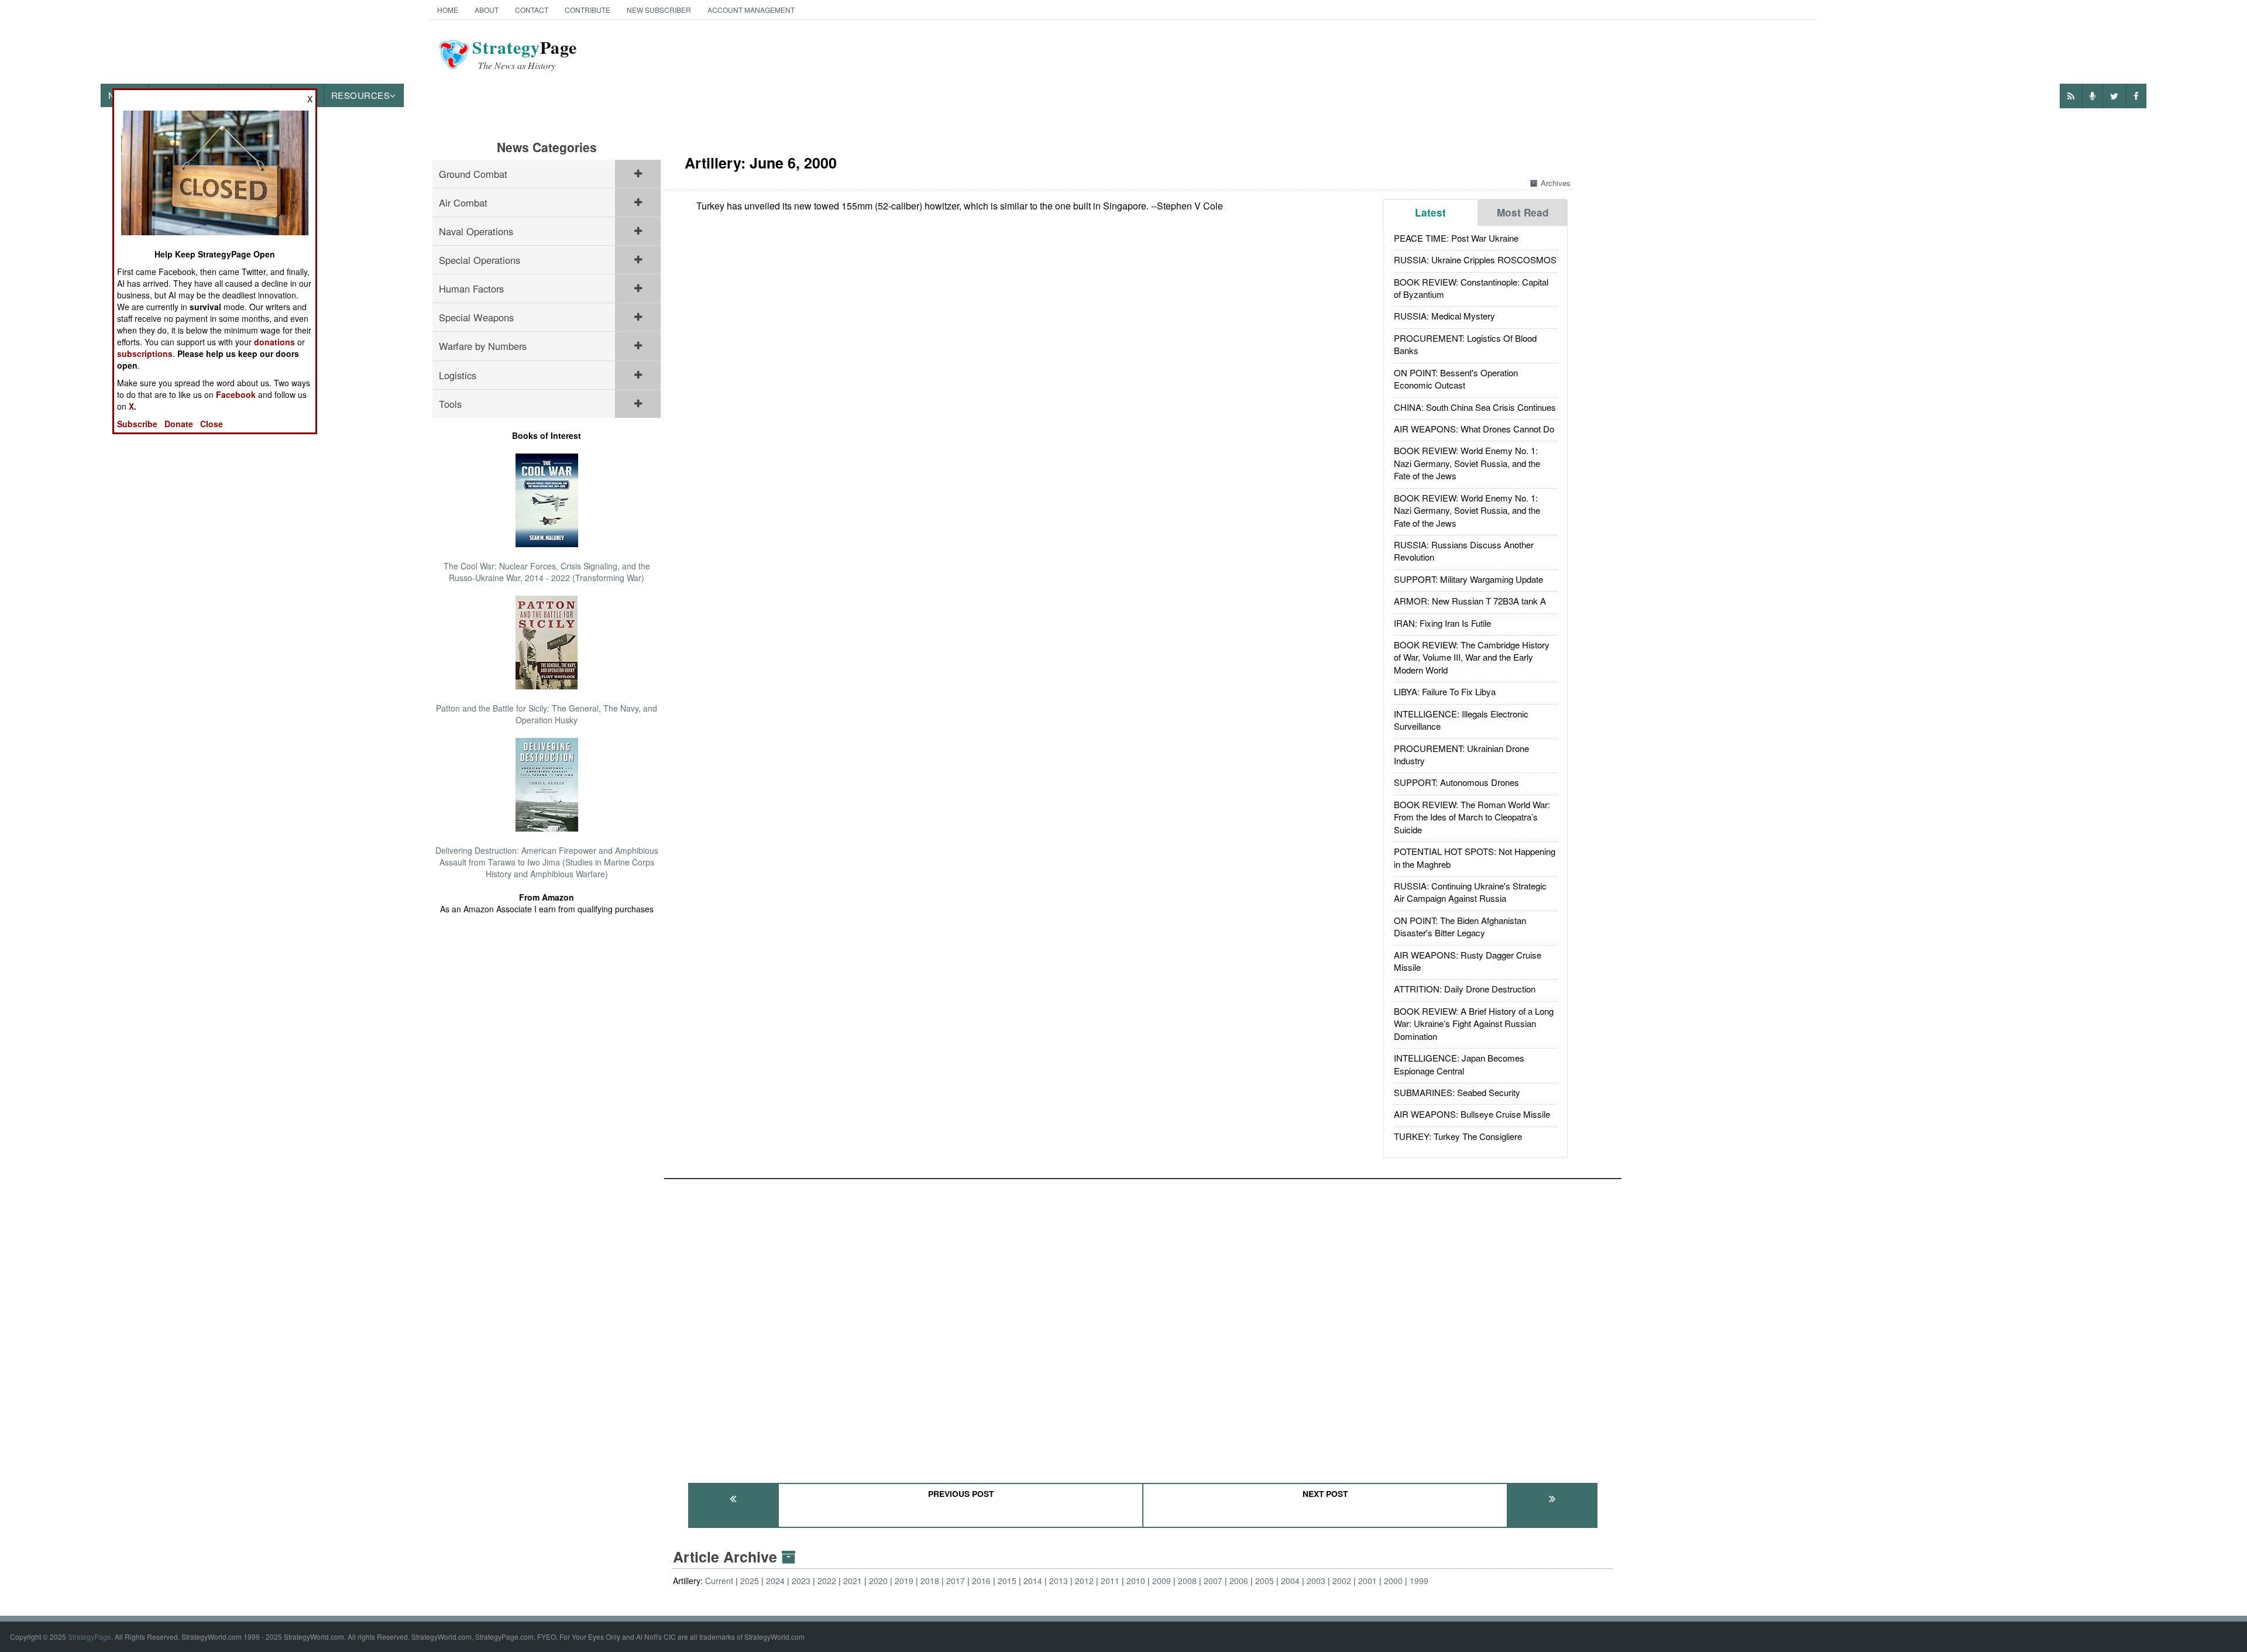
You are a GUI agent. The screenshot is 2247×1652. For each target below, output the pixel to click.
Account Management (751, 10)
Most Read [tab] (1523, 212)
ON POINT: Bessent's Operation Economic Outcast (1456, 379)
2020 (878, 1581)
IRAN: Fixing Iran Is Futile (1442, 623)
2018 (930, 1581)
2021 (853, 1581)
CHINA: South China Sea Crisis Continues (1475, 407)
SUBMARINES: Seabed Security (1457, 1092)
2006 (1239, 1581)
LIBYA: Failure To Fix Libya (1445, 691)
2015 (1007, 1581)
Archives (1556, 183)
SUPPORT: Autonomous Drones (1456, 782)
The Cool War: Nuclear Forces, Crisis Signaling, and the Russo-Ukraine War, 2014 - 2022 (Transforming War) (547, 572)
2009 (1162, 1581)
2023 (801, 1581)
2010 (1136, 1581)
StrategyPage (90, 1636)
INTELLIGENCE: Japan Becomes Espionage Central (1459, 1064)
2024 (775, 1581)
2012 (1084, 1581)
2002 (1342, 1581)
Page (525, 54)
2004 (1290, 1581)
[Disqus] (1143, 1325)
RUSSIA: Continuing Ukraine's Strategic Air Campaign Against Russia (1470, 892)
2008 (1187, 1581)
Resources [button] (361, 95)
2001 (1368, 1581)
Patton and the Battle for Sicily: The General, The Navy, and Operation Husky (547, 714)
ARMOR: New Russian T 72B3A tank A (1470, 601)
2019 (904, 1581)
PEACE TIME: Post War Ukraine (1456, 238)
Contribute (587, 10)
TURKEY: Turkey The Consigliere (1458, 1136)
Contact (532, 10)
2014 (1033, 1581)
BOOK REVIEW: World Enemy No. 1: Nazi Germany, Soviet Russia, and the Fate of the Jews (1467, 463)
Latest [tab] (1430, 212)
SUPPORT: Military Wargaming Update (1468, 579)
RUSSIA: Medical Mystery (1444, 316)
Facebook (236, 394)
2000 (1393, 1581)
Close (212, 424)
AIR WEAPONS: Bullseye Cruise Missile (1472, 1114)
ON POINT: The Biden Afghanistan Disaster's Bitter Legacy (1460, 926)
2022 (827, 1581)
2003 (1316, 1581)
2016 (981, 1581)
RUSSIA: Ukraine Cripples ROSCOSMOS (1475, 260)
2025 (750, 1581)
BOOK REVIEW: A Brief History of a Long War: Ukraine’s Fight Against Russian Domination (1474, 1024)
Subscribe (137, 424)
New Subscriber (659, 10)
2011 (1110, 1581)
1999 (1419, 1581)
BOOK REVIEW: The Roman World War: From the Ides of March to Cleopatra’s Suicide (1472, 817)
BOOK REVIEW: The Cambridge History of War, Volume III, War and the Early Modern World (1472, 657)
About (487, 10)
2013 (1059, 1581)
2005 (1265, 1581)
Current (719, 1581)
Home (448, 10)
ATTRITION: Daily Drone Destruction (1465, 989)
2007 (1213, 1581)
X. (133, 406)
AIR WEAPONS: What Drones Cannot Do (1474, 429)
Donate (179, 424)
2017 (956, 1581)
